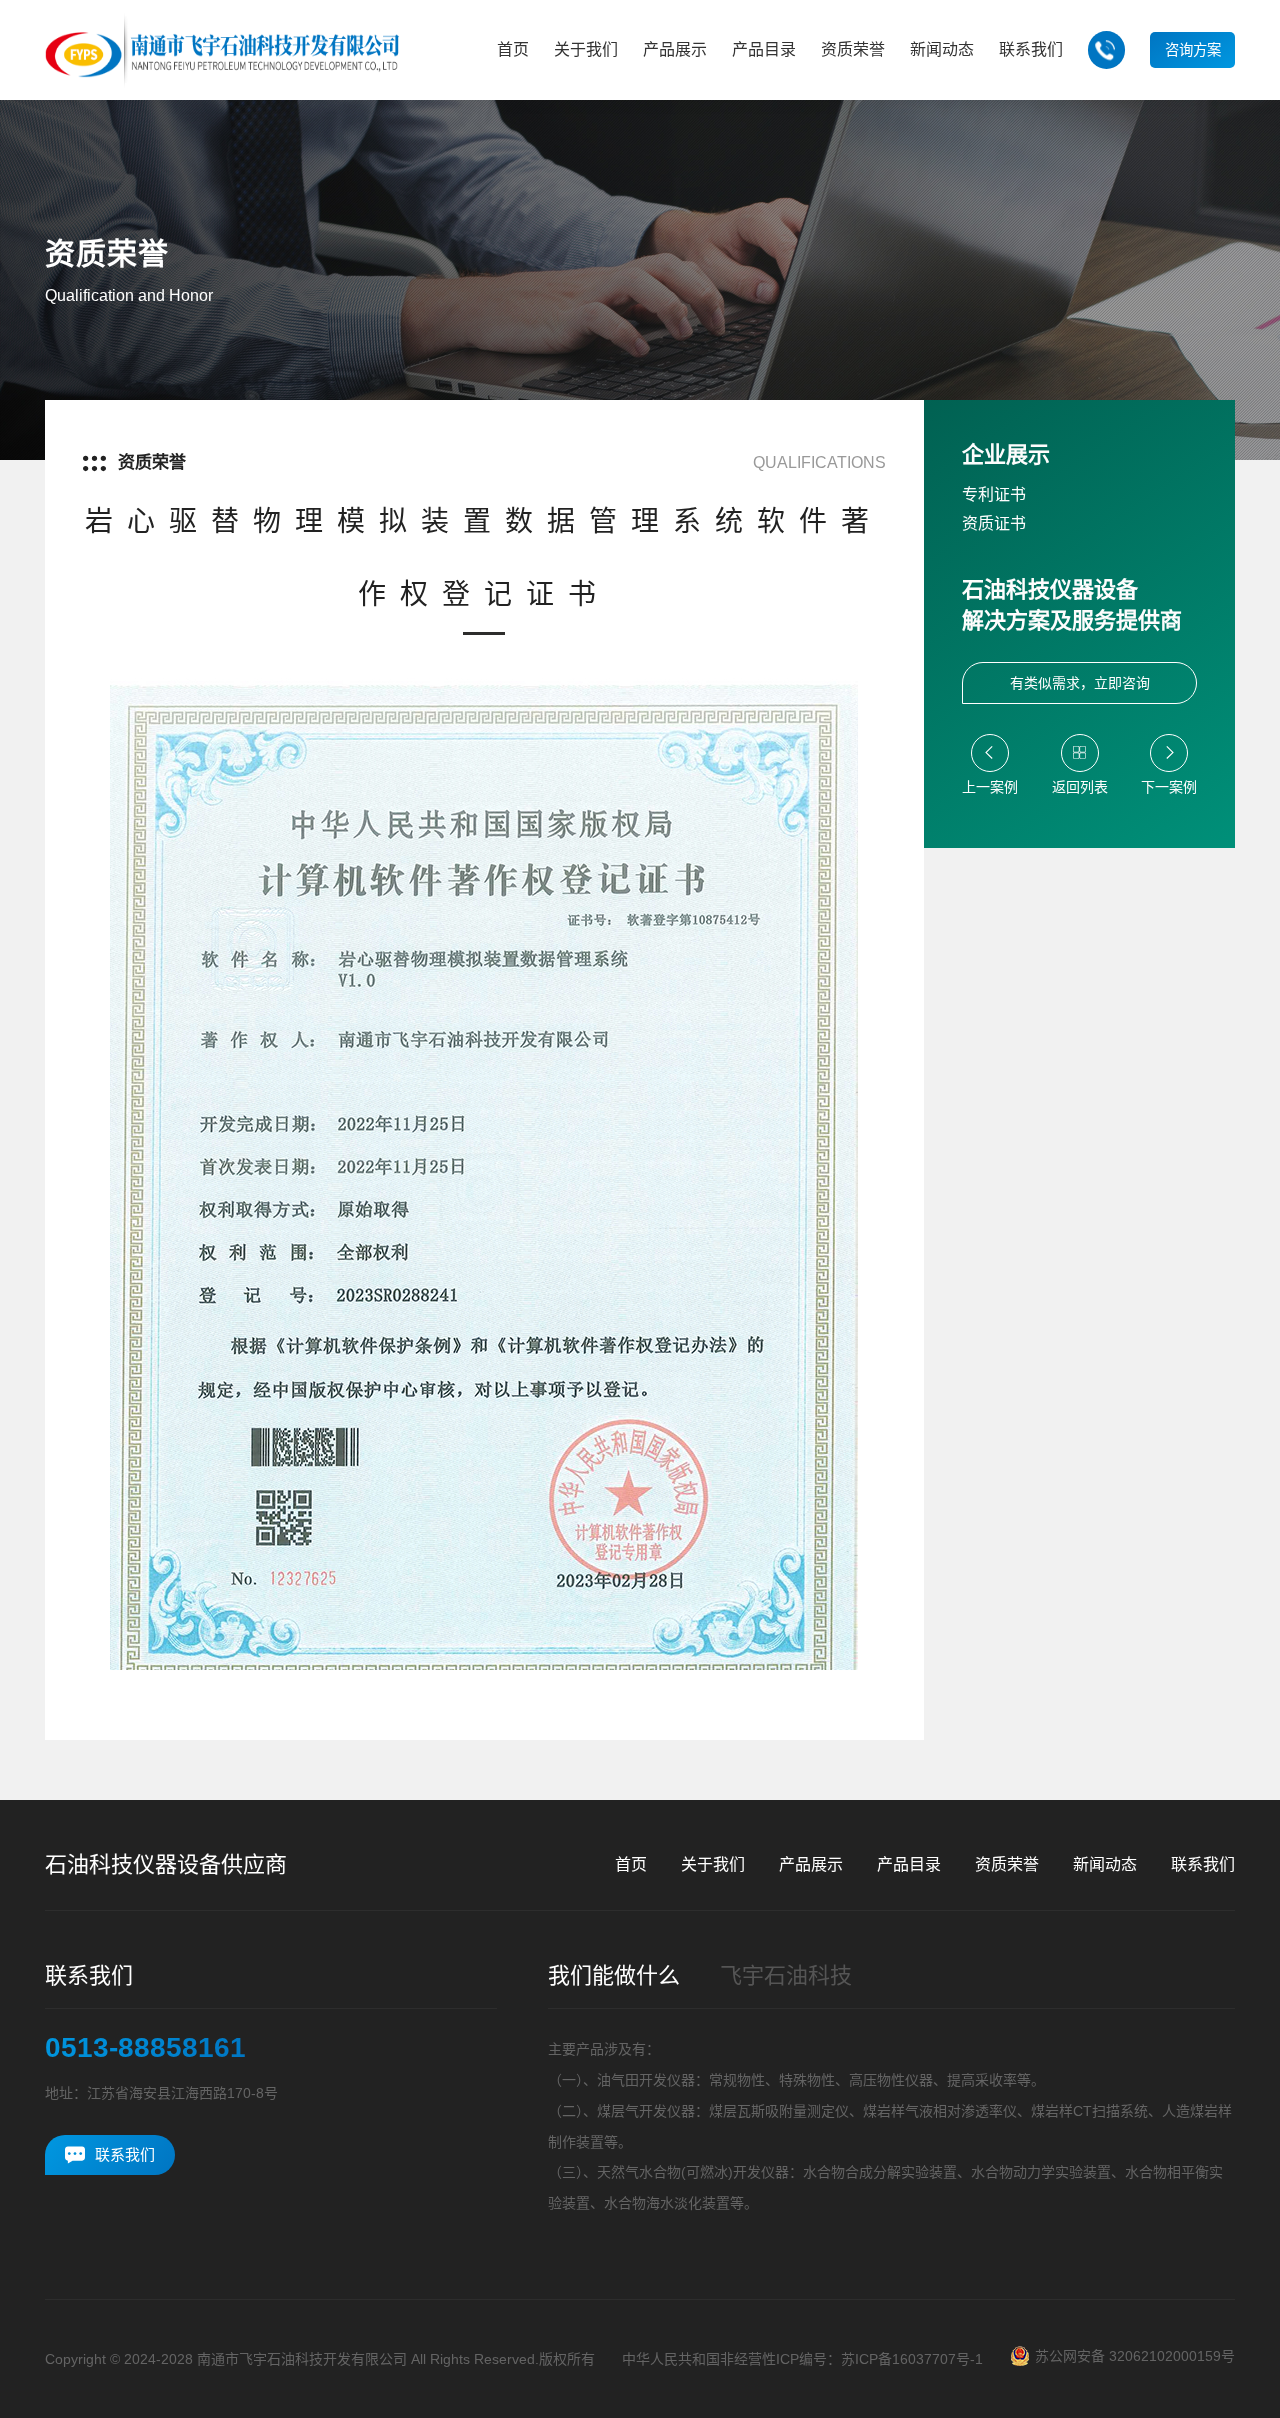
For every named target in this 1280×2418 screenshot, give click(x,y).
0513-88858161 (145, 2048)
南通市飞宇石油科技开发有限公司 (302, 2359)
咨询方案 (1193, 50)
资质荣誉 (1007, 1864)
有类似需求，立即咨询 (1080, 683)
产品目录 (909, 1864)
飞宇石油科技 (786, 1975)
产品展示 (811, 1864)
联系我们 (1203, 1864)
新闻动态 (1105, 1864)
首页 (631, 1864)
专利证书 (994, 494)
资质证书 (994, 523)
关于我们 (713, 1864)
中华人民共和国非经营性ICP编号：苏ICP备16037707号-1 (802, 2359)
